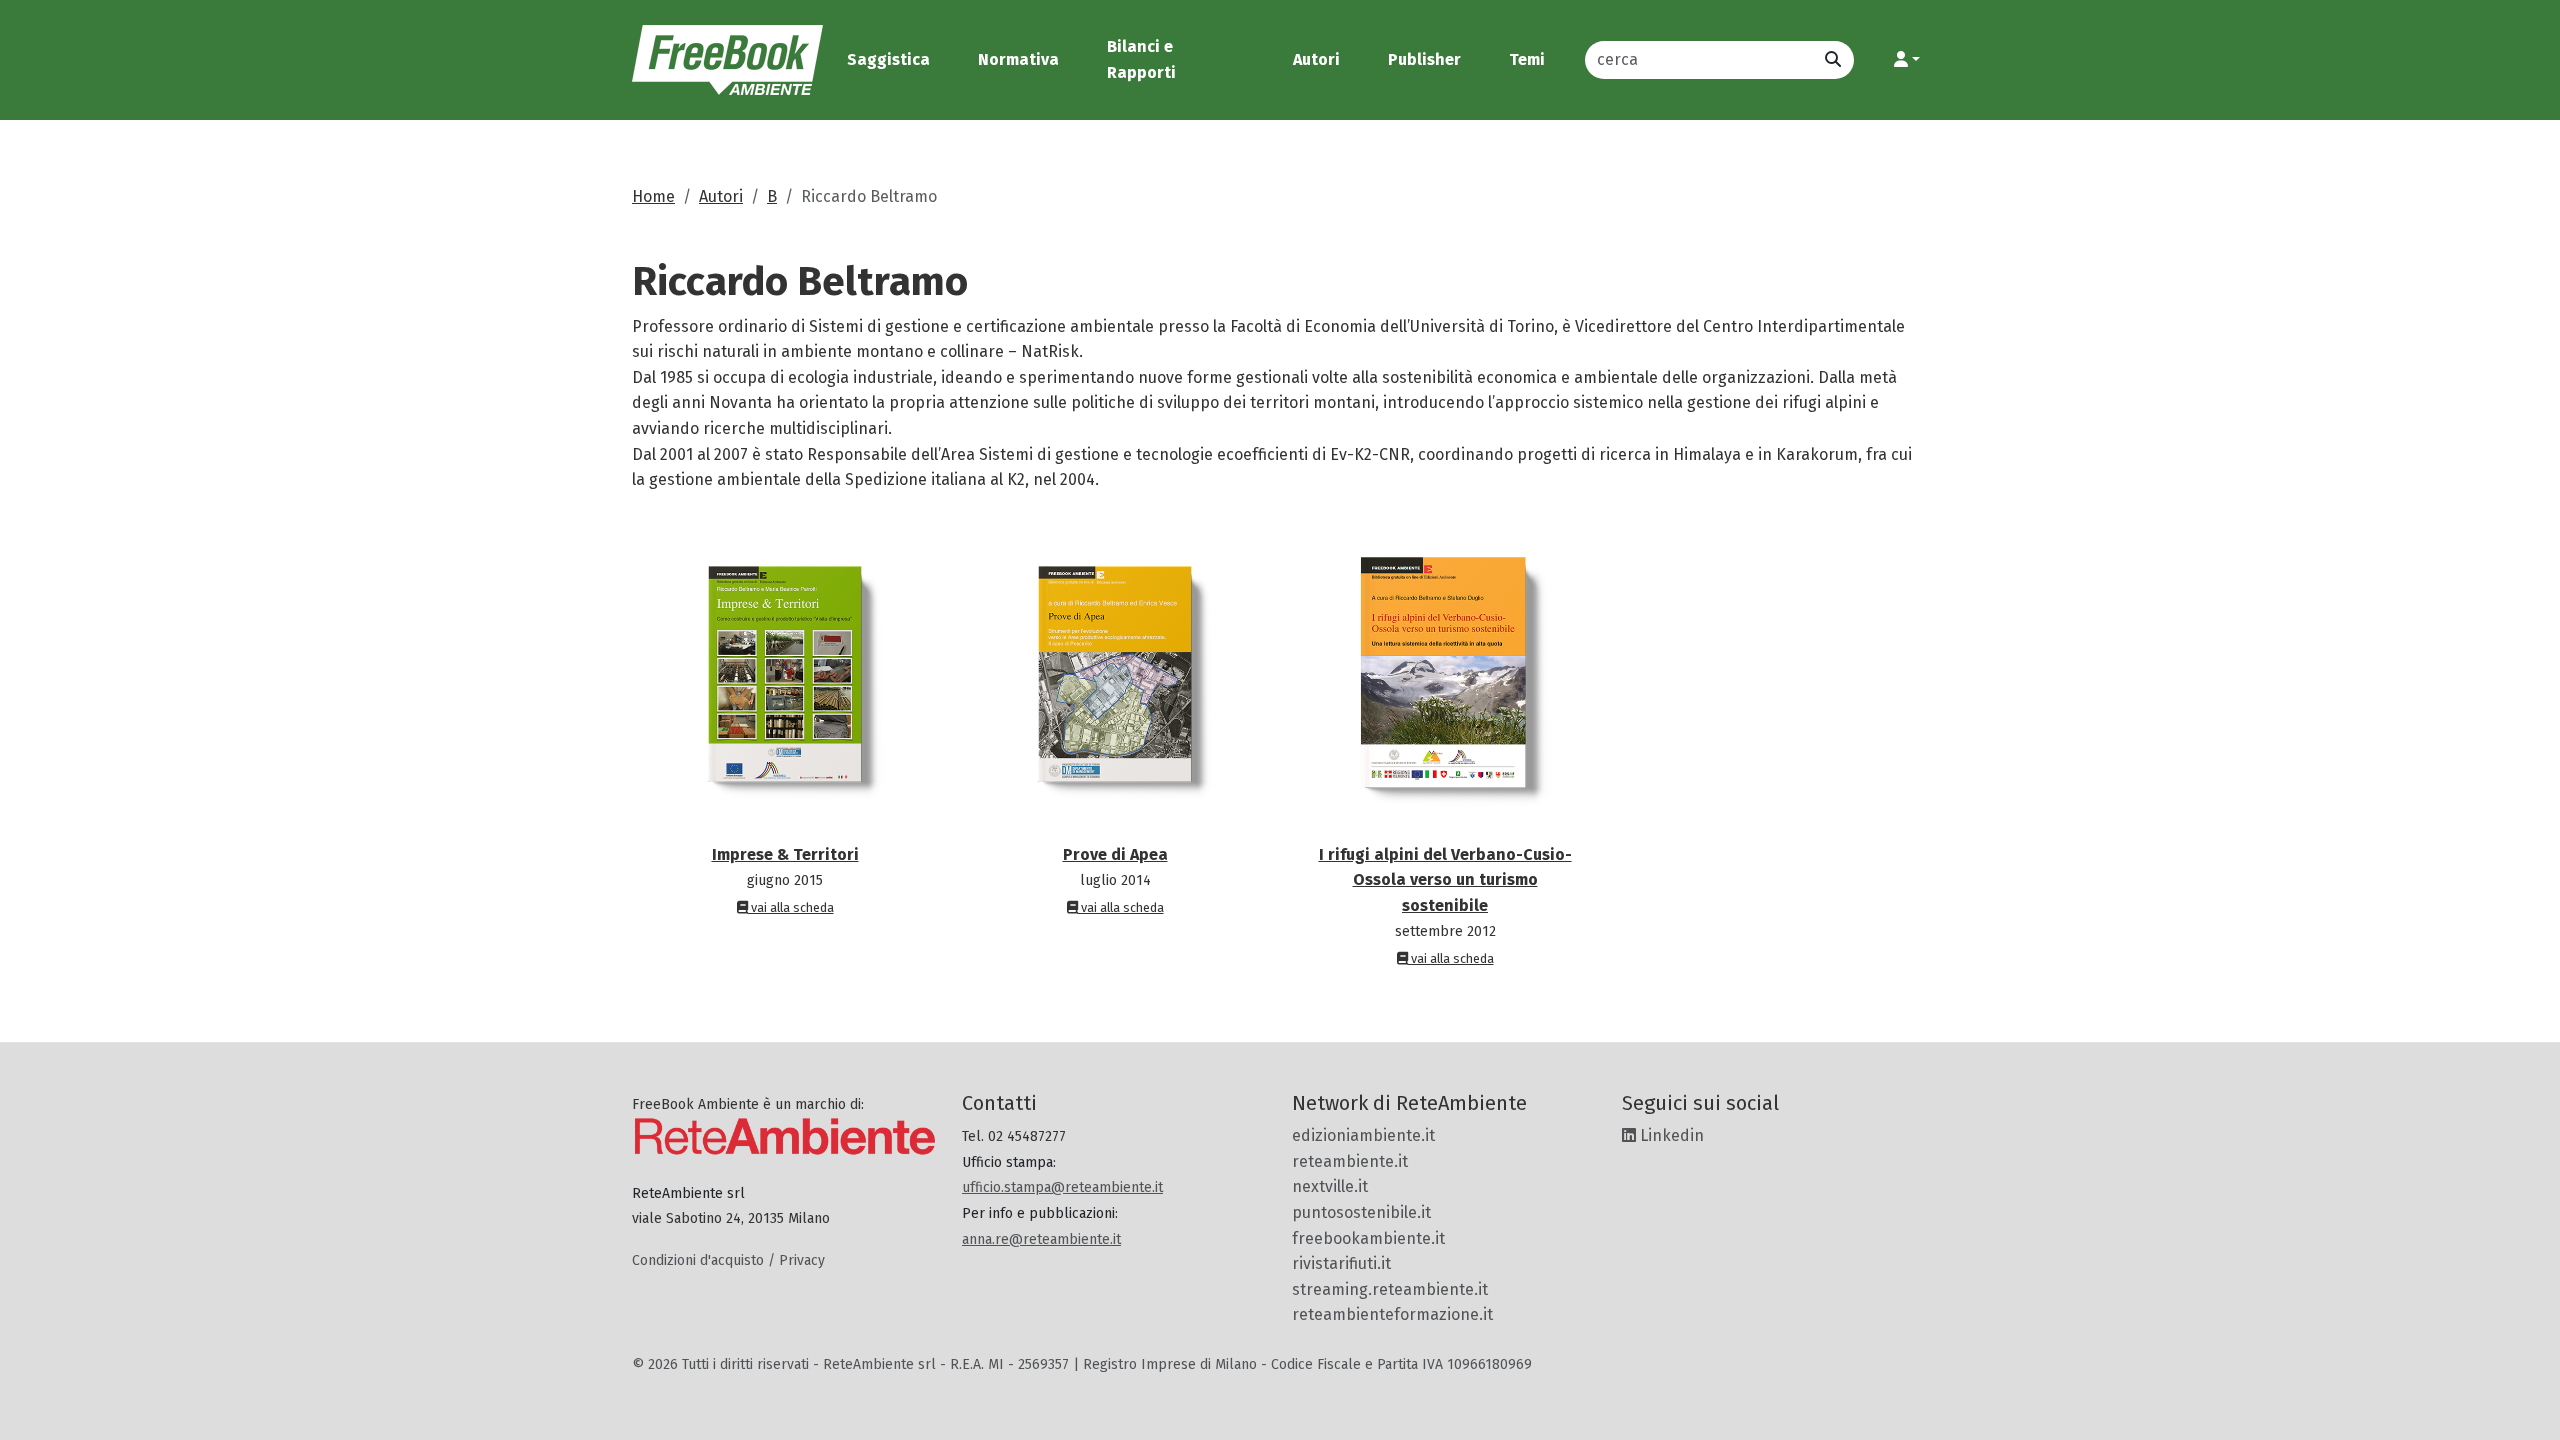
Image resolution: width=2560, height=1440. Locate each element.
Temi (1527, 59)
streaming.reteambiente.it (1390, 1289)
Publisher (1424, 59)
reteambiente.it (1350, 1161)
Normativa (1018, 59)
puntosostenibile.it (1361, 1212)
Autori (1316, 59)
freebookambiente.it (1368, 1238)
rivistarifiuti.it (1341, 1263)
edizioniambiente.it (1363, 1135)
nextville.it (1330, 1186)
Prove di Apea (1115, 854)
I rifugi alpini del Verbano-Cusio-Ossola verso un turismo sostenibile (1445, 880)
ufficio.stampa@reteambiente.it (1062, 1187)
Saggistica (888, 59)
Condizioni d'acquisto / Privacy (728, 1260)
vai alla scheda (791, 907)
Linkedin (1670, 1135)
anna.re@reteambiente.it (1041, 1239)
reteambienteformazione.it (1392, 1314)
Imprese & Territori (785, 854)
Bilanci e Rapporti (1141, 59)
